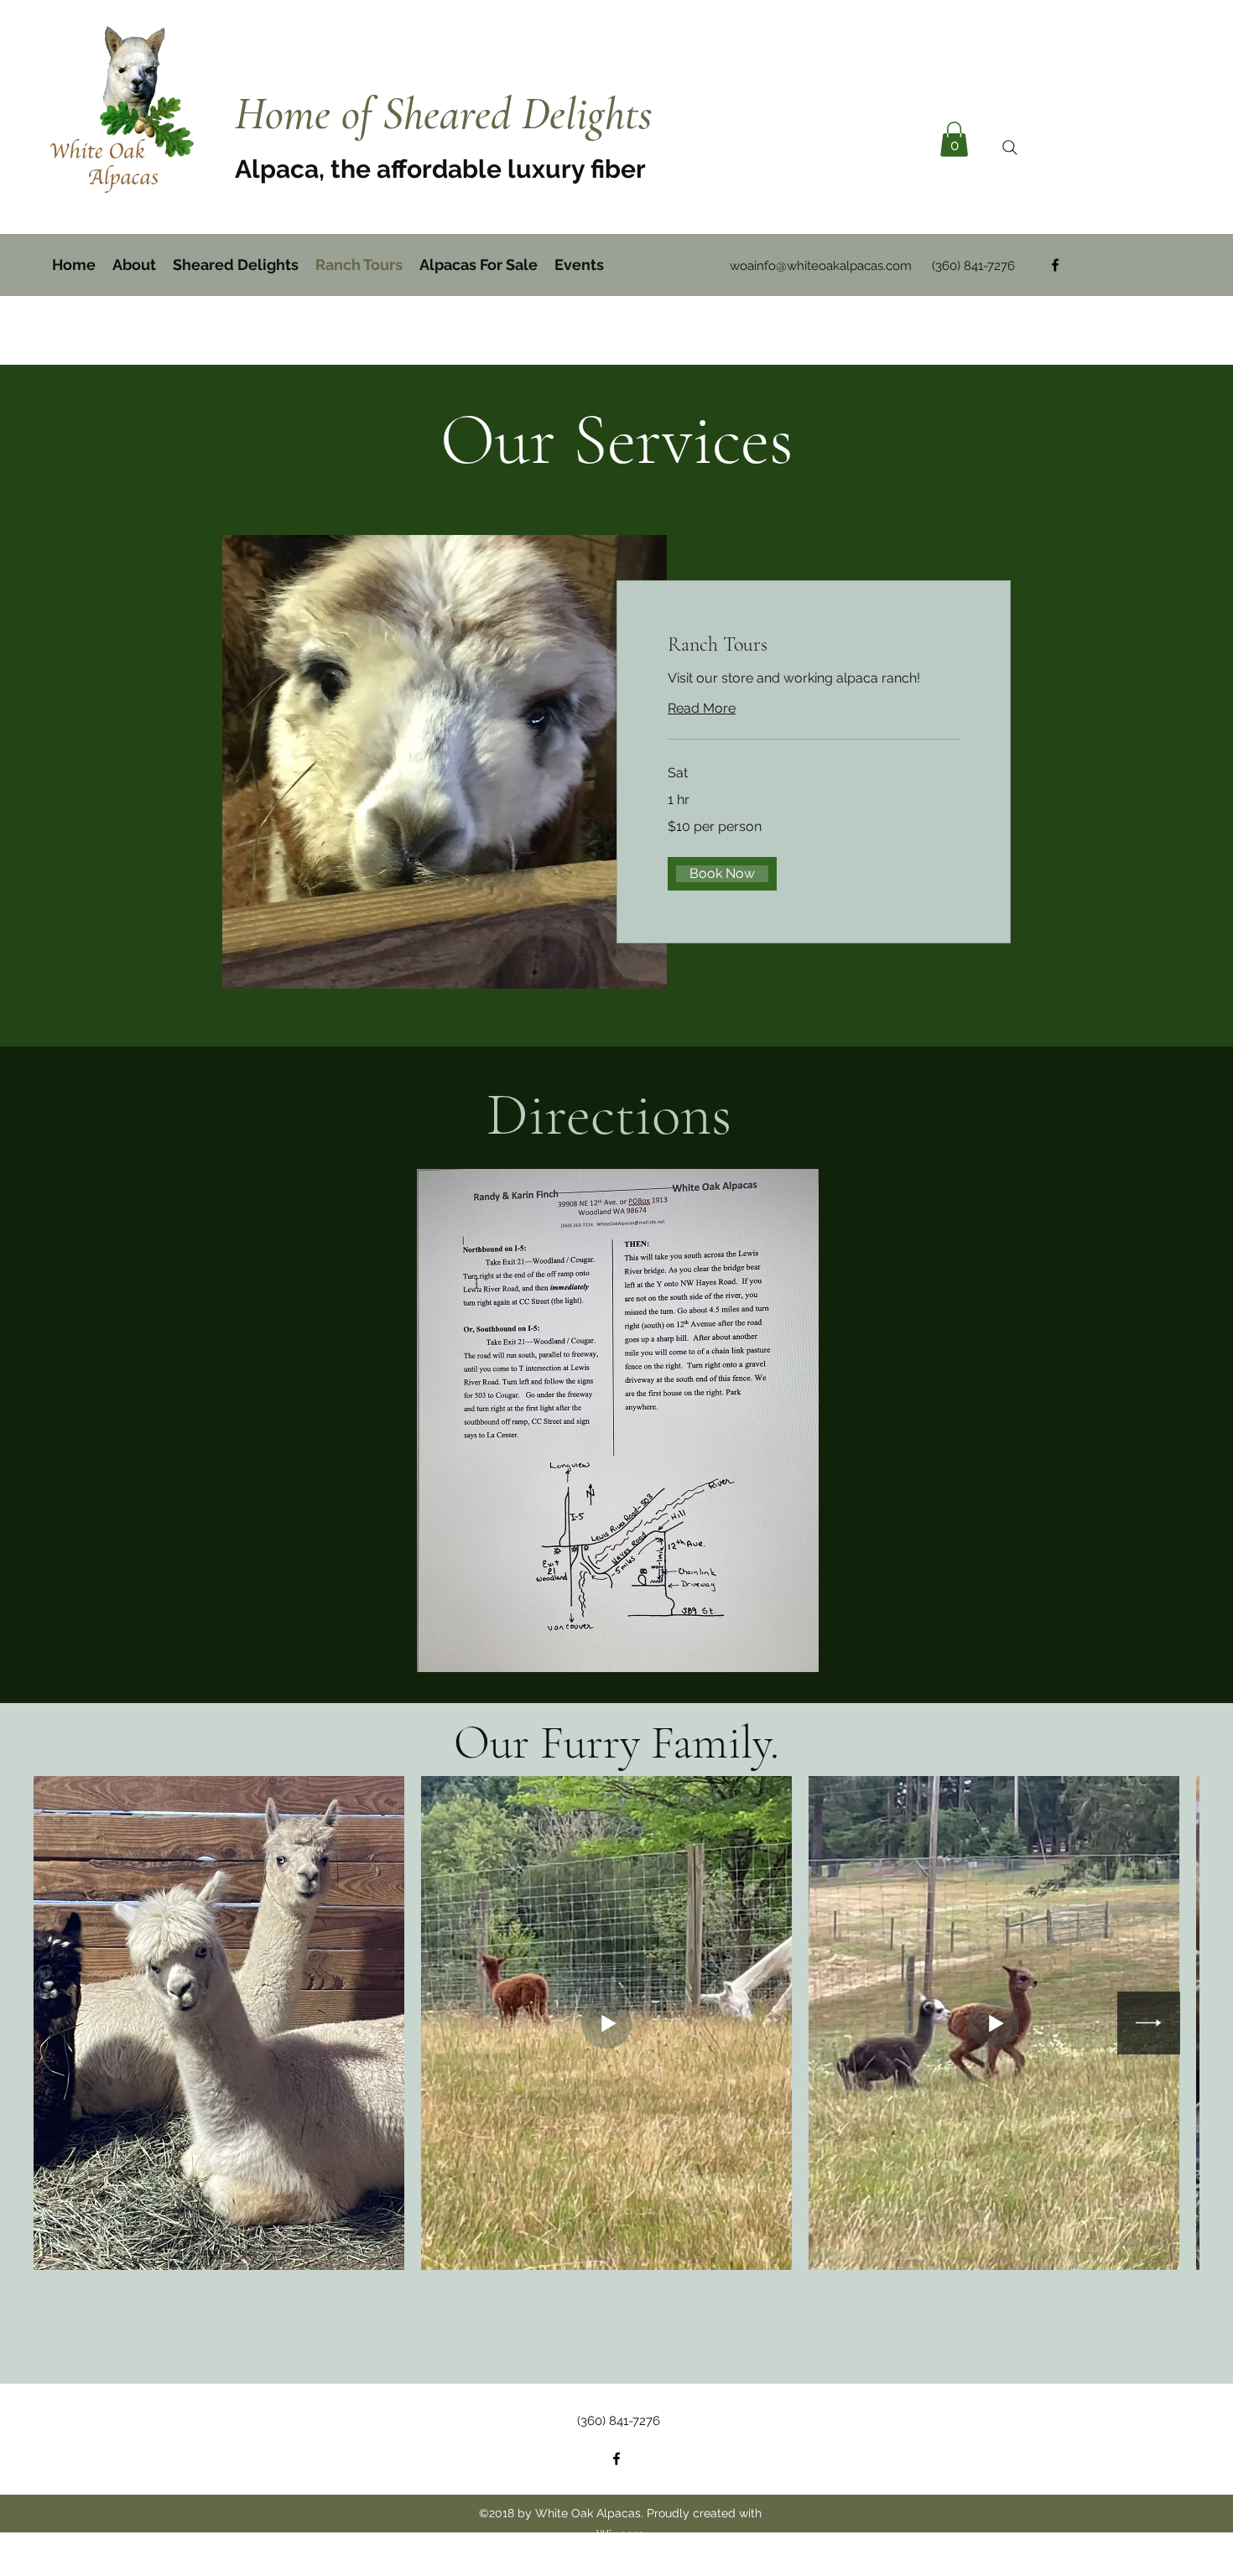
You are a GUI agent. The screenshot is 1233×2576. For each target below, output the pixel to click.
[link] (814, 645)
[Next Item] (1149, 2023)
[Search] (1010, 148)
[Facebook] (1055, 265)
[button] (954, 139)
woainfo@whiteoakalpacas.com (821, 266)
